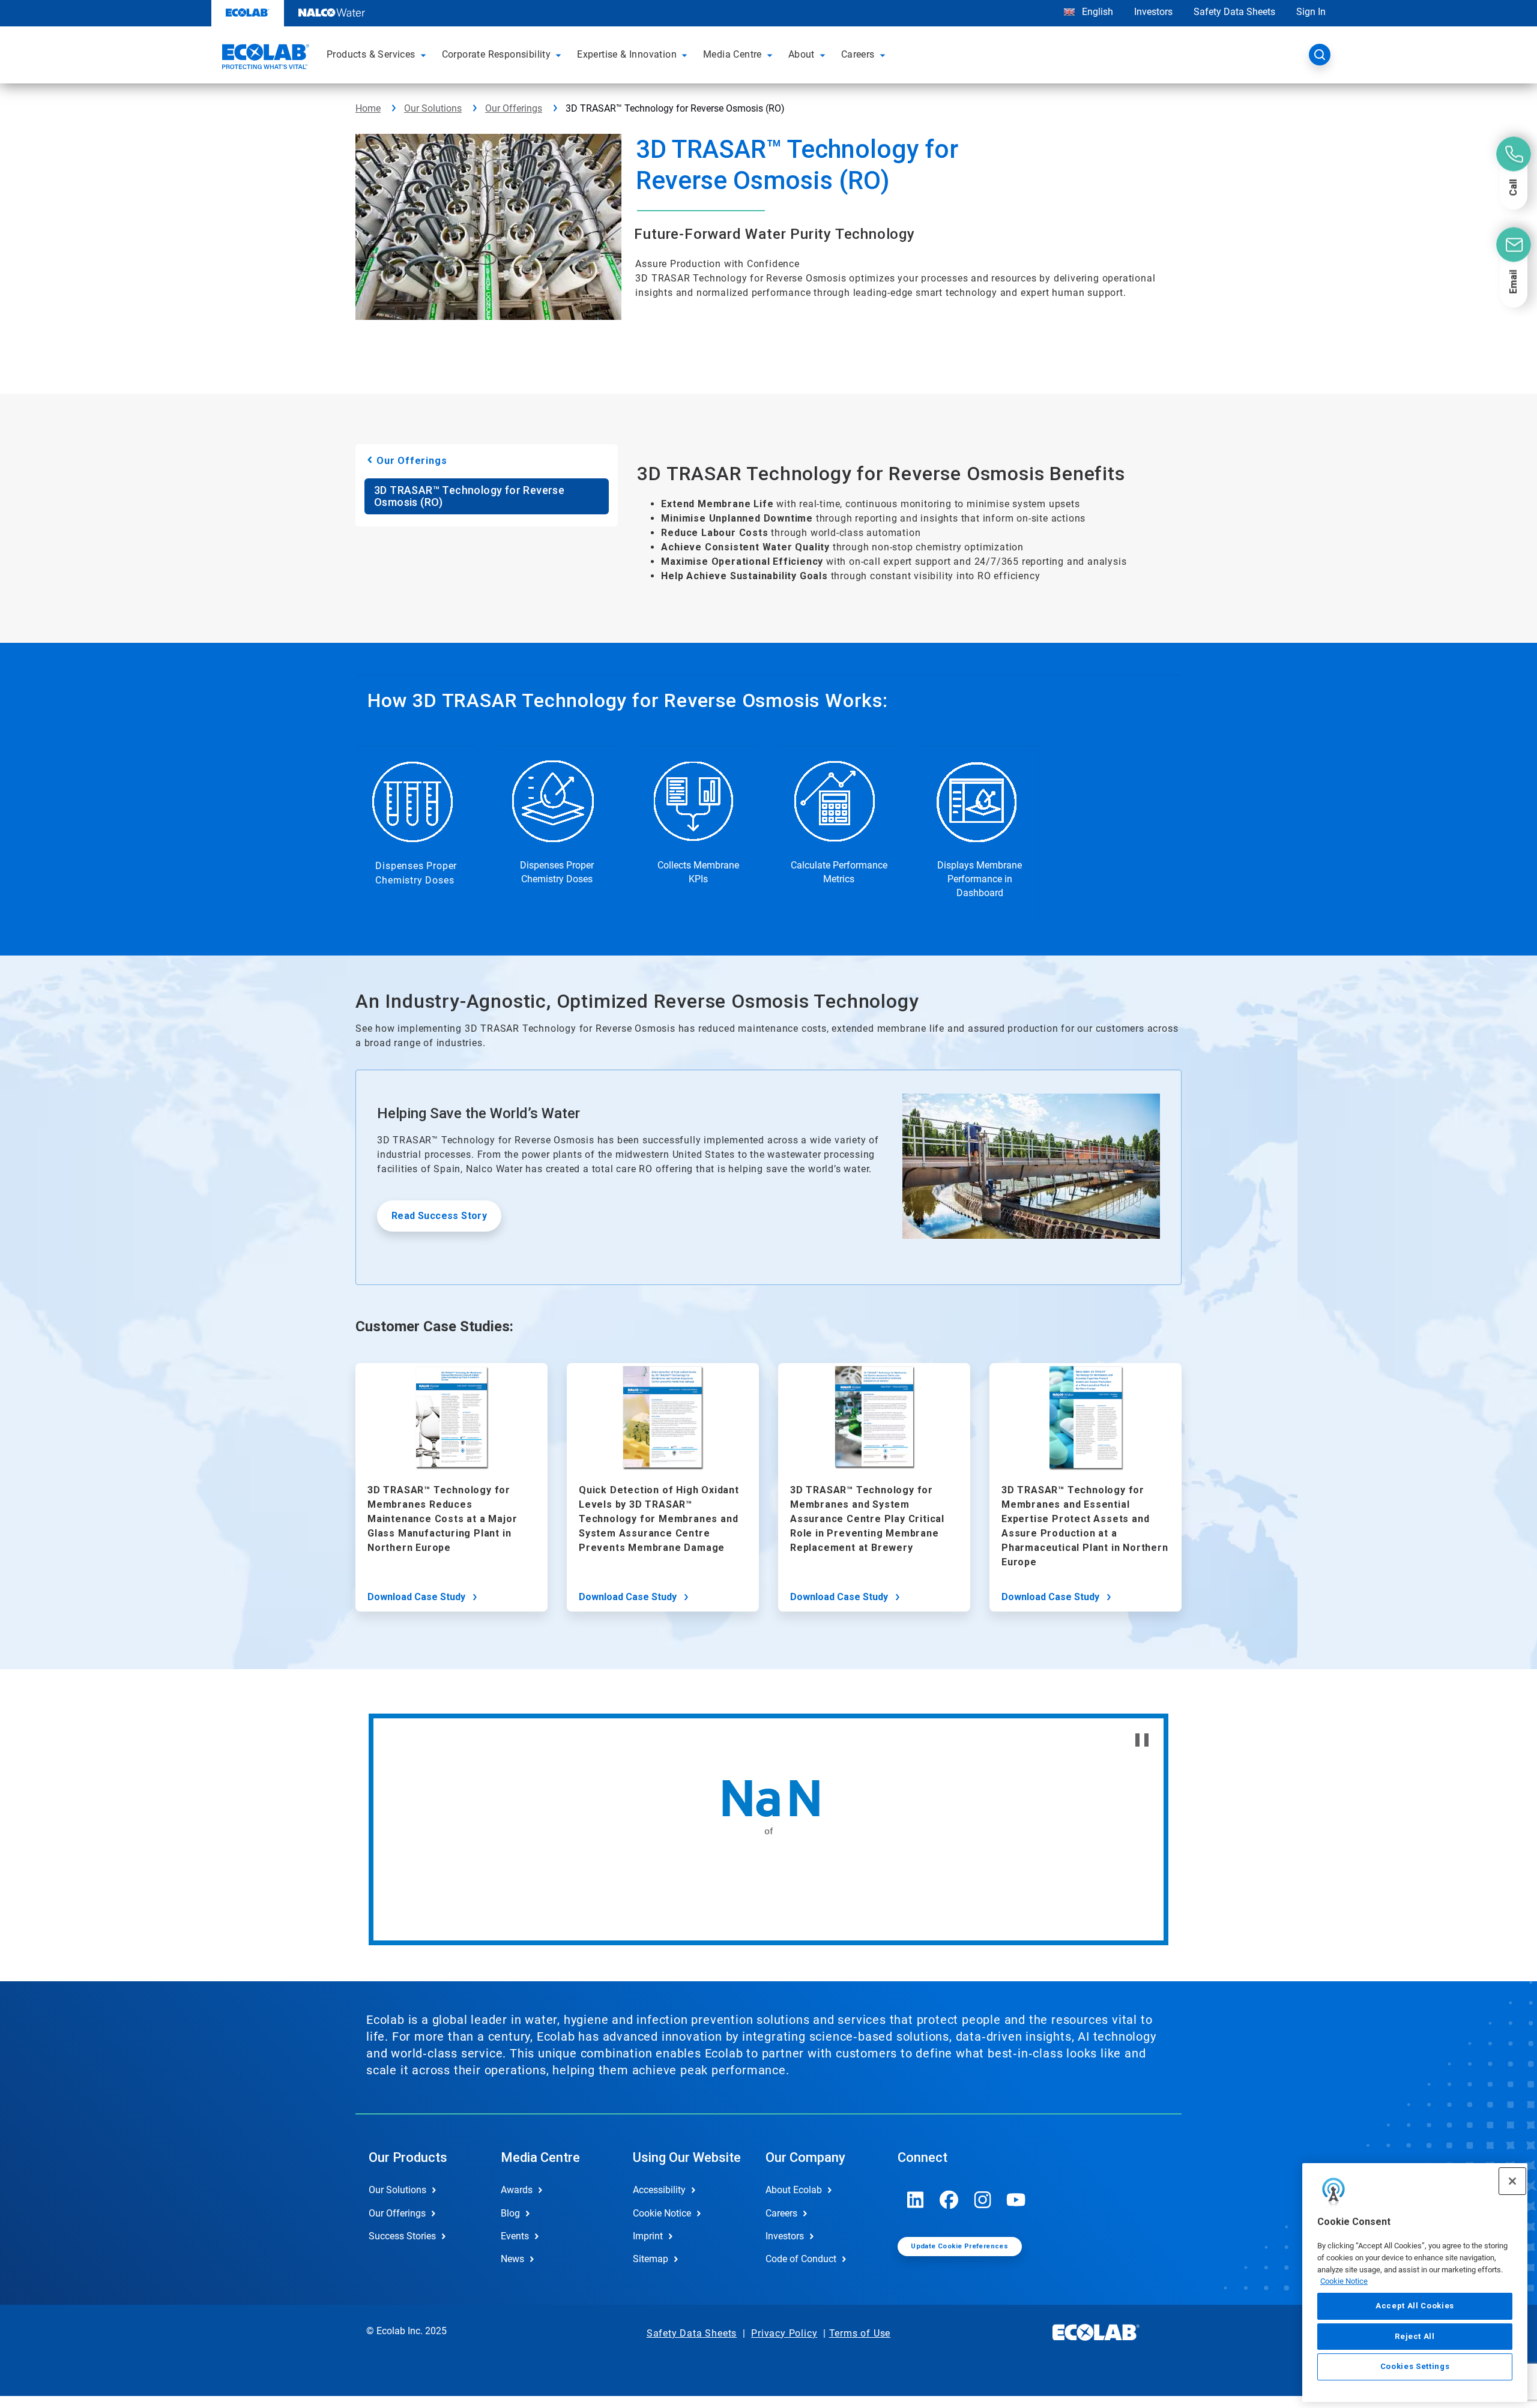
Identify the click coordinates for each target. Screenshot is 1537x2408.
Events (515, 2236)
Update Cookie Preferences (959, 2246)
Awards (517, 2190)
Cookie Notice (1344, 2281)
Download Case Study (416, 1597)
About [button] (802, 54)
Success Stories (402, 2236)
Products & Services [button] (371, 54)
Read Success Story (439, 1216)
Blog (510, 2213)
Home (368, 108)
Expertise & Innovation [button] (627, 54)
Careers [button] (858, 54)
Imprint (648, 2236)
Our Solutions (433, 108)
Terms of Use (860, 2333)
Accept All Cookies (1415, 2306)
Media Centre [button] (732, 54)
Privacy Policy (784, 2333)
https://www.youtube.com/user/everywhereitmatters (1016, 2200)
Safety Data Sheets (1234, 12)
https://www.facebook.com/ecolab (949, 2200)
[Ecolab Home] (264, 58)
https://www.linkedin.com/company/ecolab (916, 2200)
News (512, 2259)
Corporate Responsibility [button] (497, 54)
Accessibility (659, 2190)
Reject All (1415, 2336)
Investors (1153, 12)
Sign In (1311, 12)
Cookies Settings (1415, 2367)
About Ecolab (794, 2190)
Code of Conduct (801, 2259)
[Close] (1512, 2181)
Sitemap (651, 2259)
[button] (425, 55)
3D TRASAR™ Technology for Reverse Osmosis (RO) (469, 496)
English (1096, 12)
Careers (781, 2213)
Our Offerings (514, 108)
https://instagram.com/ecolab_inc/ (983, 2200)
